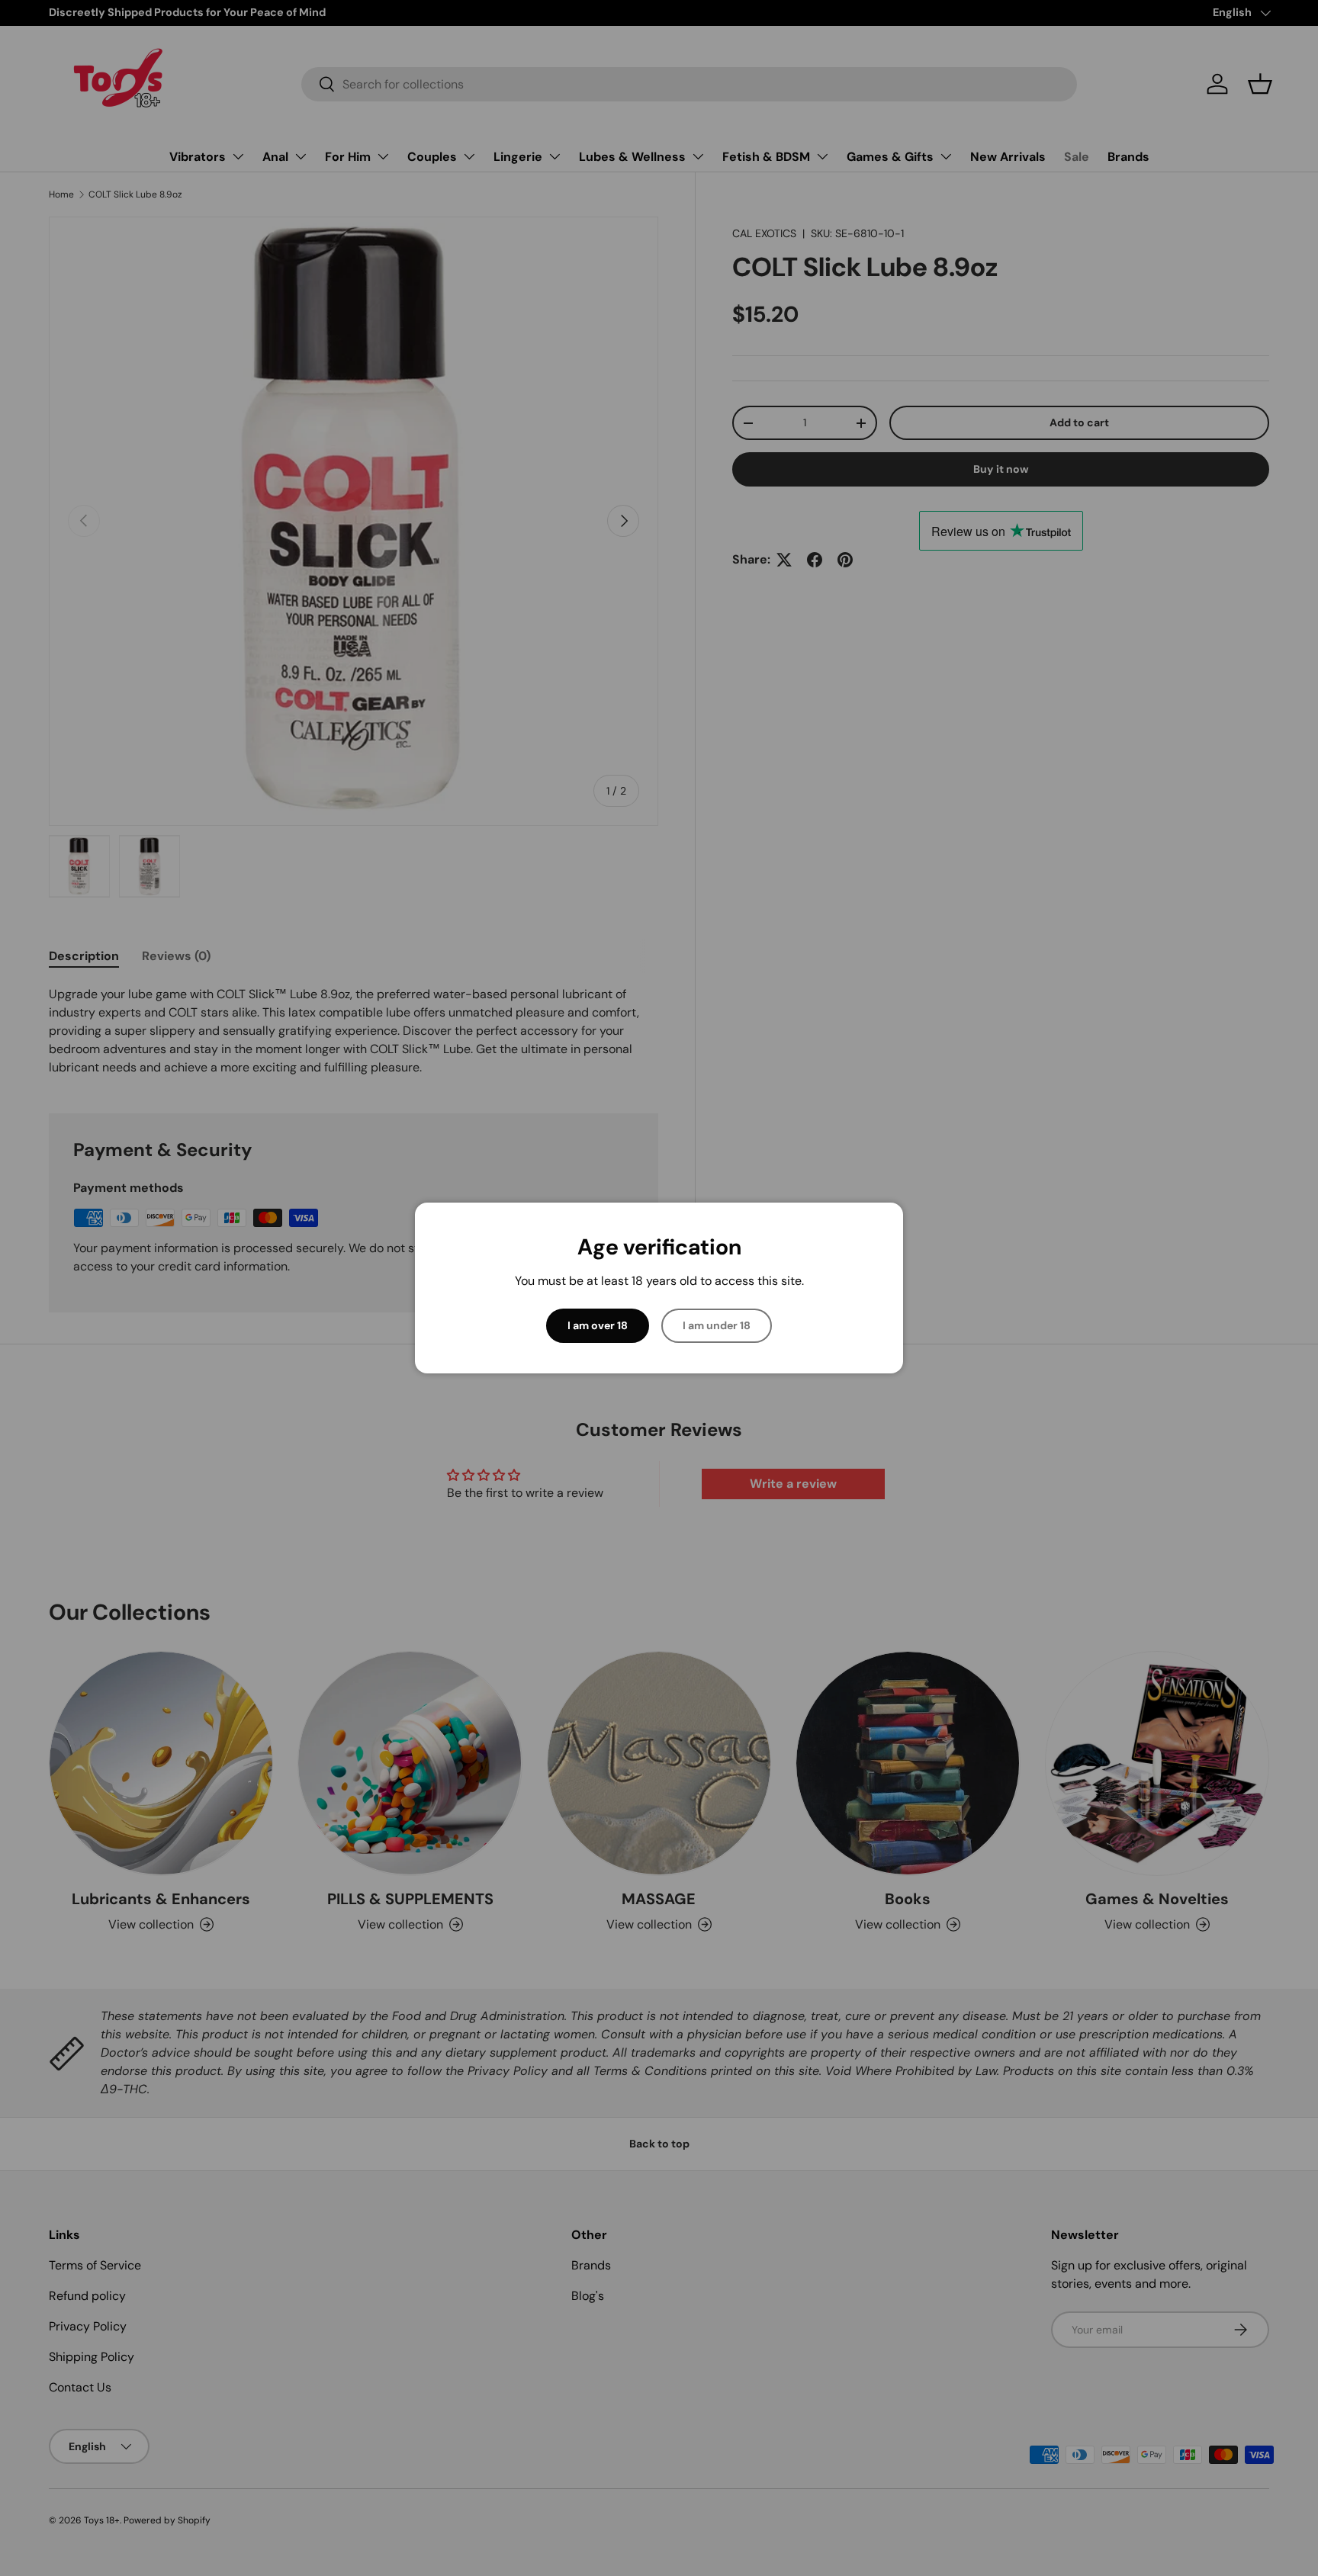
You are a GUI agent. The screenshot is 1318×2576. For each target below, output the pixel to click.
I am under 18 (717, 1325)
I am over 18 (598, 1325)
